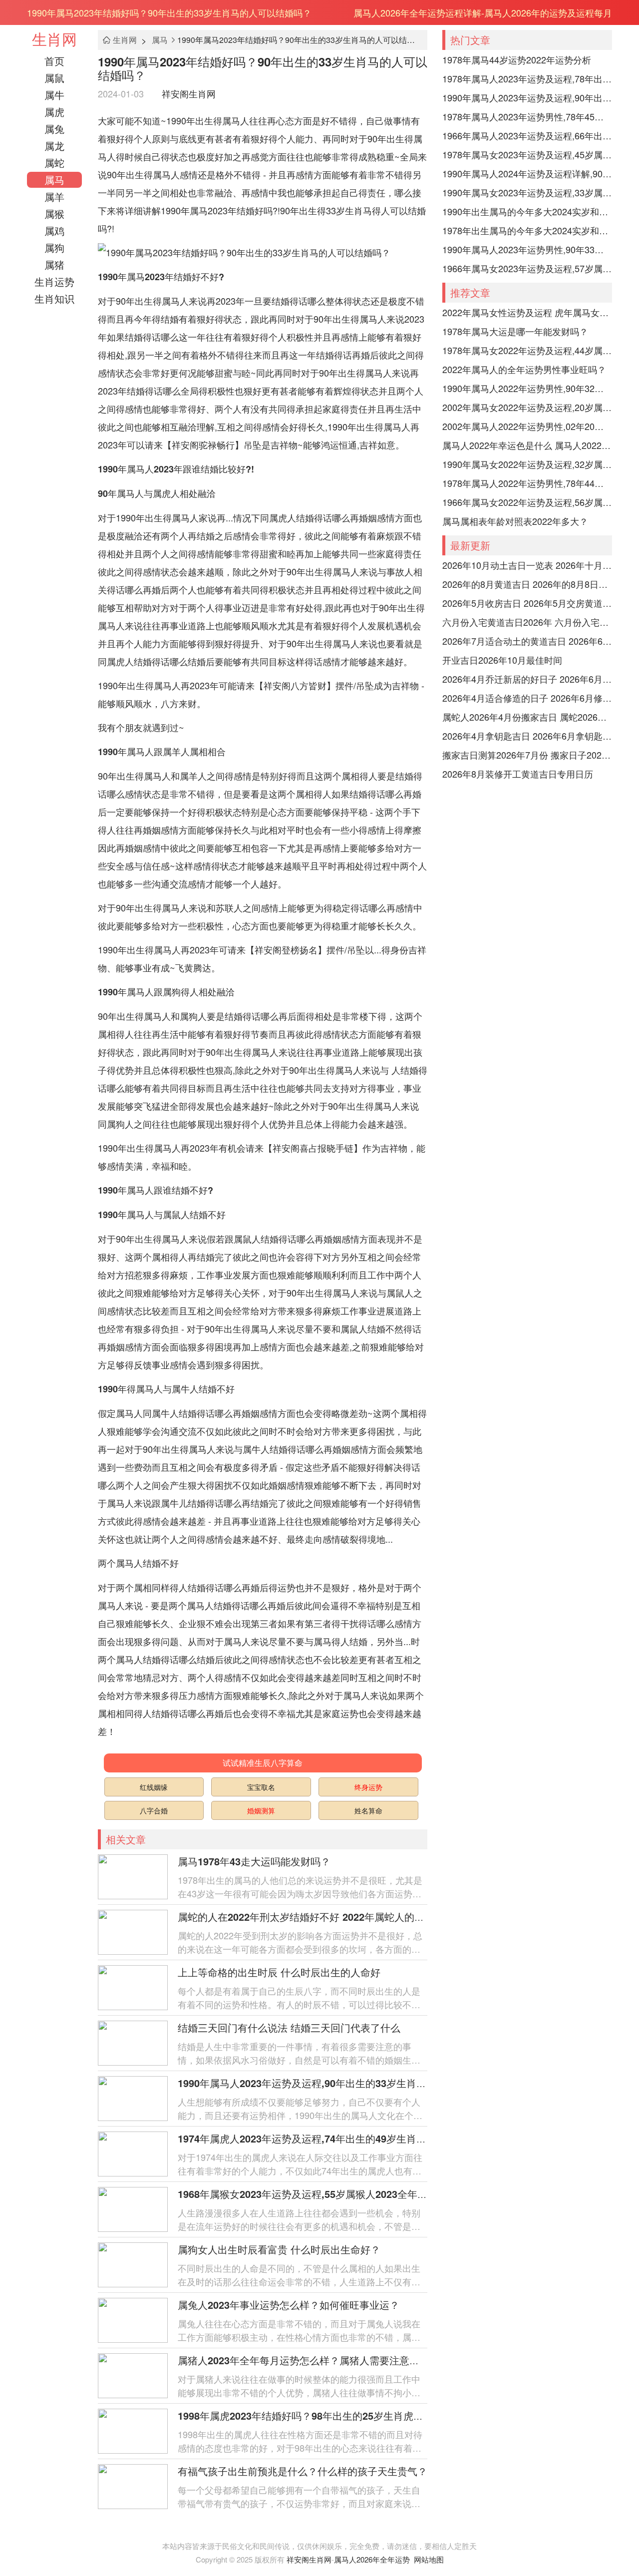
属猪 (54, 264)
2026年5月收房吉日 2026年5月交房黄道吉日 (527, 603)
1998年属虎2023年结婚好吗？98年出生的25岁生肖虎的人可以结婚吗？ (335, 2415)
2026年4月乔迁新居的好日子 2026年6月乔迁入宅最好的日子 (527, 679)
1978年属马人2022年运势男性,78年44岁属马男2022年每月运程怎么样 (527, 483)
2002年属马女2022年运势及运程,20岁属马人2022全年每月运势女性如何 (527, 407)
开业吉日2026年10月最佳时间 (502, 660)
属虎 (54, 112)
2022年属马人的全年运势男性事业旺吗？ (524, 369)
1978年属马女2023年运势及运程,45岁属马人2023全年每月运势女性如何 (527, 154)
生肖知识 (54, 298)
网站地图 (429, 2559)
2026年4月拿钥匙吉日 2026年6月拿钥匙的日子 (527, 736)
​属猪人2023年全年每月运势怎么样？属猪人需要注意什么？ (309, 2360)
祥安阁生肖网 (189, 93)
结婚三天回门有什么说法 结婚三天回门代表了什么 (289, 2027)
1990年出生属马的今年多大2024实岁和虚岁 (527, 211)
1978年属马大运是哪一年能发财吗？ (515, 331)
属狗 (54, 247)
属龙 (54, 146)
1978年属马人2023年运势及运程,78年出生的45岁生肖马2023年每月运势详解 (527, 78)
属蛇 (54, 163)
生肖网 (54, 39)
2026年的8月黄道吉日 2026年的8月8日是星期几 (527, 584)
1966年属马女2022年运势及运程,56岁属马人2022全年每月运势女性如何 (527, 502)
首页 (54, 61)
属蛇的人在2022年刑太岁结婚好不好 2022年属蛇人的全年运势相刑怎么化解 (346, 1917)
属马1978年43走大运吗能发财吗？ (254, 1861)
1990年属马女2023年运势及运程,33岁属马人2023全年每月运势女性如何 (527, 192)
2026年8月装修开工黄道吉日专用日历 (518, 774)
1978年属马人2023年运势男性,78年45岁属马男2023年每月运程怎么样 (527, 116)
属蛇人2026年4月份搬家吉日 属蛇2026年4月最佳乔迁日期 (527, 717)
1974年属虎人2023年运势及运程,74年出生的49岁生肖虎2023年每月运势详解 (348, 2138)
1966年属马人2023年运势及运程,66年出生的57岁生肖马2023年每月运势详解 (527, 135)
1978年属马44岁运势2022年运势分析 (517, 59)
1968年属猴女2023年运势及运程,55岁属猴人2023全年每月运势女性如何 (337, 2194)
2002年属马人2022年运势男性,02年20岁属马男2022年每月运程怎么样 (527, 426)
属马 (54, 180)
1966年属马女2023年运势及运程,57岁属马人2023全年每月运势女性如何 (527, 268)
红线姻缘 (154, 1787)
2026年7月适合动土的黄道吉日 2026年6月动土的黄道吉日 (527, 641)
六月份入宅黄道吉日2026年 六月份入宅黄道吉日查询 (527, 622)
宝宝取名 (261, 1787)
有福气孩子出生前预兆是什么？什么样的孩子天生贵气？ (303, 2471)
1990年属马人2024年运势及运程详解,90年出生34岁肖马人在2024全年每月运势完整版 (527, 173)
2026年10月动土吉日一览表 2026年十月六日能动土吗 (527, 565)
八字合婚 (154, 1810)
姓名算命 (368, 1810)
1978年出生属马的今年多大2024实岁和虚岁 (527, 230)
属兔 (54, 129)
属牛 (54, 95)
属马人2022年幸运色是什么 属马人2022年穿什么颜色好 (527, 445)
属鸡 (54, 230)
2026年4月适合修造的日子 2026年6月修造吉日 (527, 698)
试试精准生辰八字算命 (263, 1763)
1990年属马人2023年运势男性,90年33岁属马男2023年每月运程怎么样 (527, 249)
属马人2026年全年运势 (372, 2559)
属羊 (54, 197)
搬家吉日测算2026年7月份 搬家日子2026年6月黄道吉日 (527, 755)
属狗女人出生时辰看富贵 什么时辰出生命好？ (279, 2249)
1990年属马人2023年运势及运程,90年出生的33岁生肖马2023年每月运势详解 (351, 2083)
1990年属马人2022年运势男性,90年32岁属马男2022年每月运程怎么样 (527, 388)
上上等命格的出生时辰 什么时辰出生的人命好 (279, 1972)
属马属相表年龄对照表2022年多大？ (515, 521)
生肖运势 (54, 281)
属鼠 (54, 78)
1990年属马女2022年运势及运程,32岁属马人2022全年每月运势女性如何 (527, 464)
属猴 (54, 214)
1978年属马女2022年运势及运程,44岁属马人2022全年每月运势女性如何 (527, 350)
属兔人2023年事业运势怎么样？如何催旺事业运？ (289, 2305)
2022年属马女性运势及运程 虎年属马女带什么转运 (527, 312)
